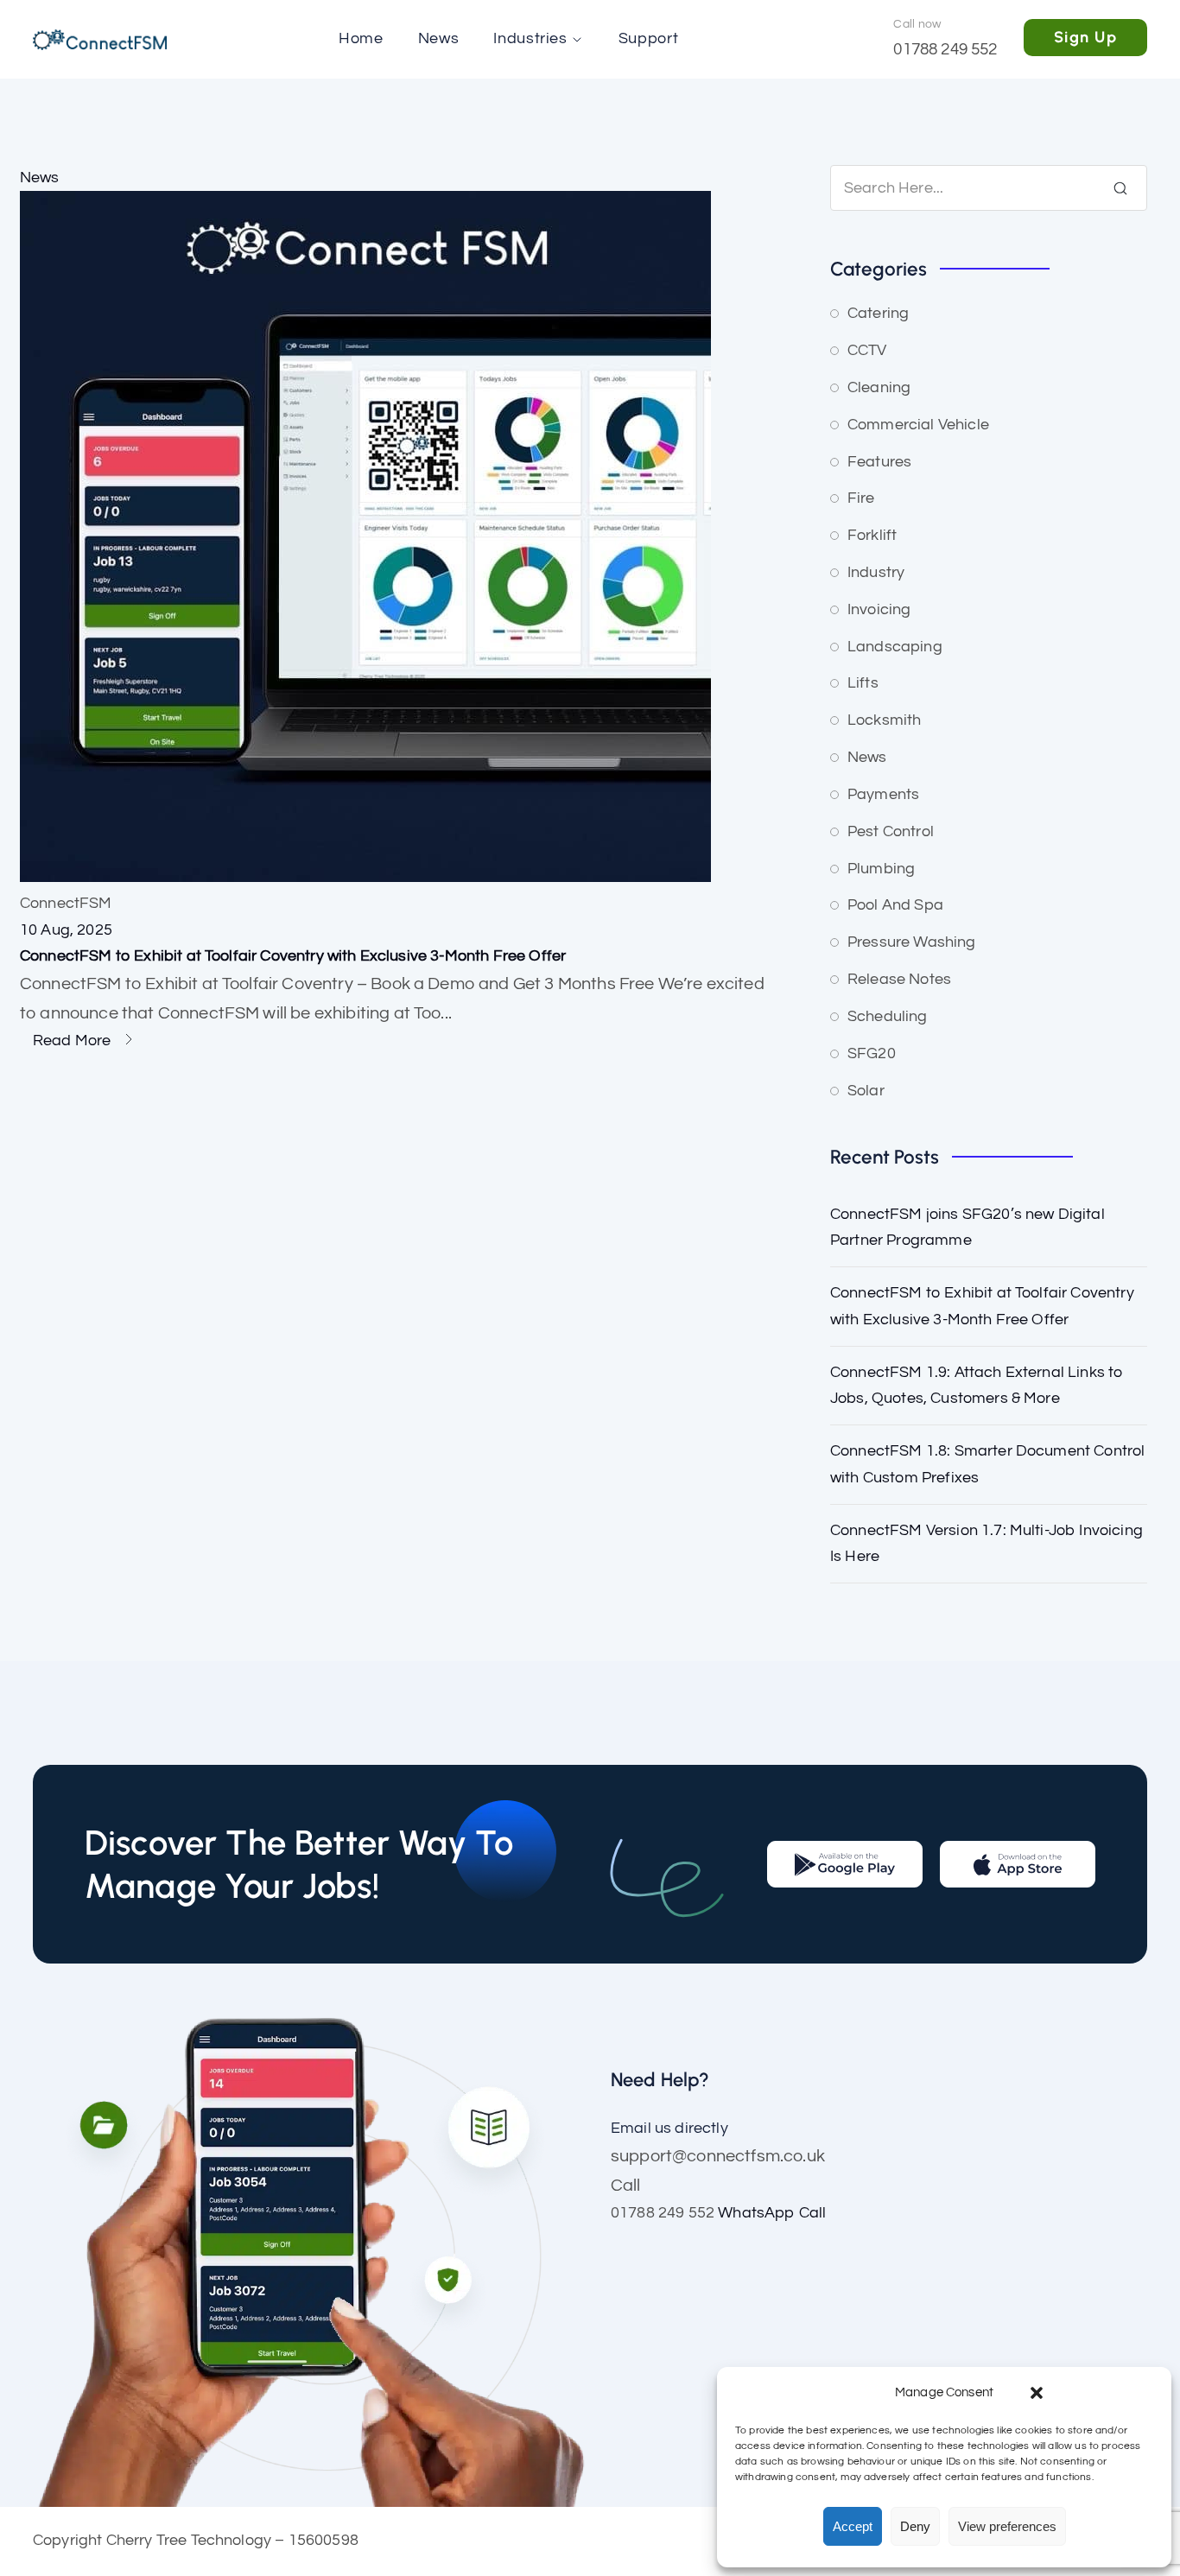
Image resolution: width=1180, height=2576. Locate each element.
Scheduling (888, 1016)
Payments (883, 794)
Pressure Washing (912, 942)
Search (1120, 188)
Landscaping (895, 647)
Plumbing (881, 869)
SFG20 (872, 1053)
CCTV (867, 350)
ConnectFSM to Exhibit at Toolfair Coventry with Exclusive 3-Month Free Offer (293, 956)
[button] (1037, 2393)
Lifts (863, 683)
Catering (878, 313)
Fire (861, 498)
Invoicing (879, 609)
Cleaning (879, 387)
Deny (915, 2526)
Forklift (872, 535)
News (40, 178)
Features (879, 462)
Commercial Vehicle (918, 425)
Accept (853, 2526)
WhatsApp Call (772, 2213)
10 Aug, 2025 (66, 930)
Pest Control (891, 831)
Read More (74, 1041)
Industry (876, 572)
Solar (866, 1091)
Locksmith (884, 720)
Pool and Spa (895, 905)
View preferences (1007, 2526)
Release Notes (899, 979)
